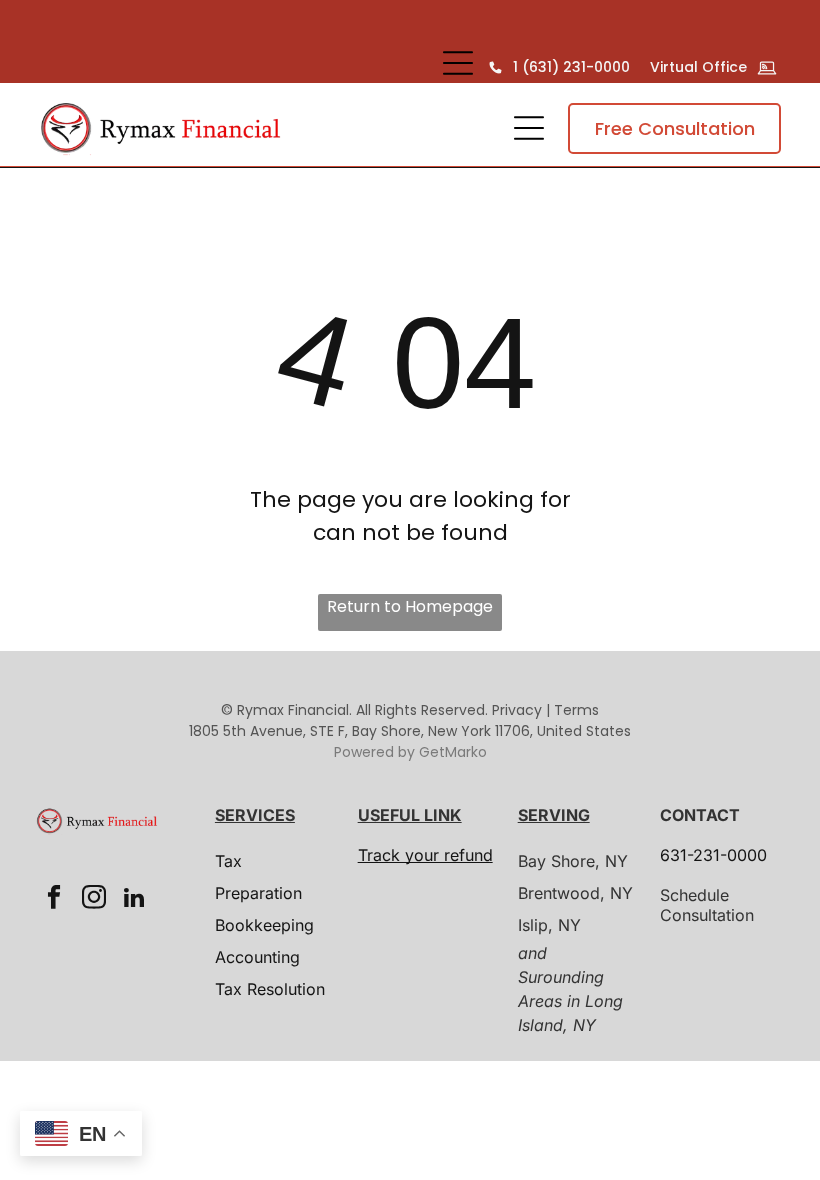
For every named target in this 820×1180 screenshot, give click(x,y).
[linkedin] (133, 900)
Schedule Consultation (707, 905)
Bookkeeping (264, 925)
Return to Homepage (410, 606)
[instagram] (93, 900)
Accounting (257, 957)
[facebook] (53, 900)
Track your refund (425, 855)
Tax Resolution (270, 989)
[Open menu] (458, 63)
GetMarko (453, 752)
